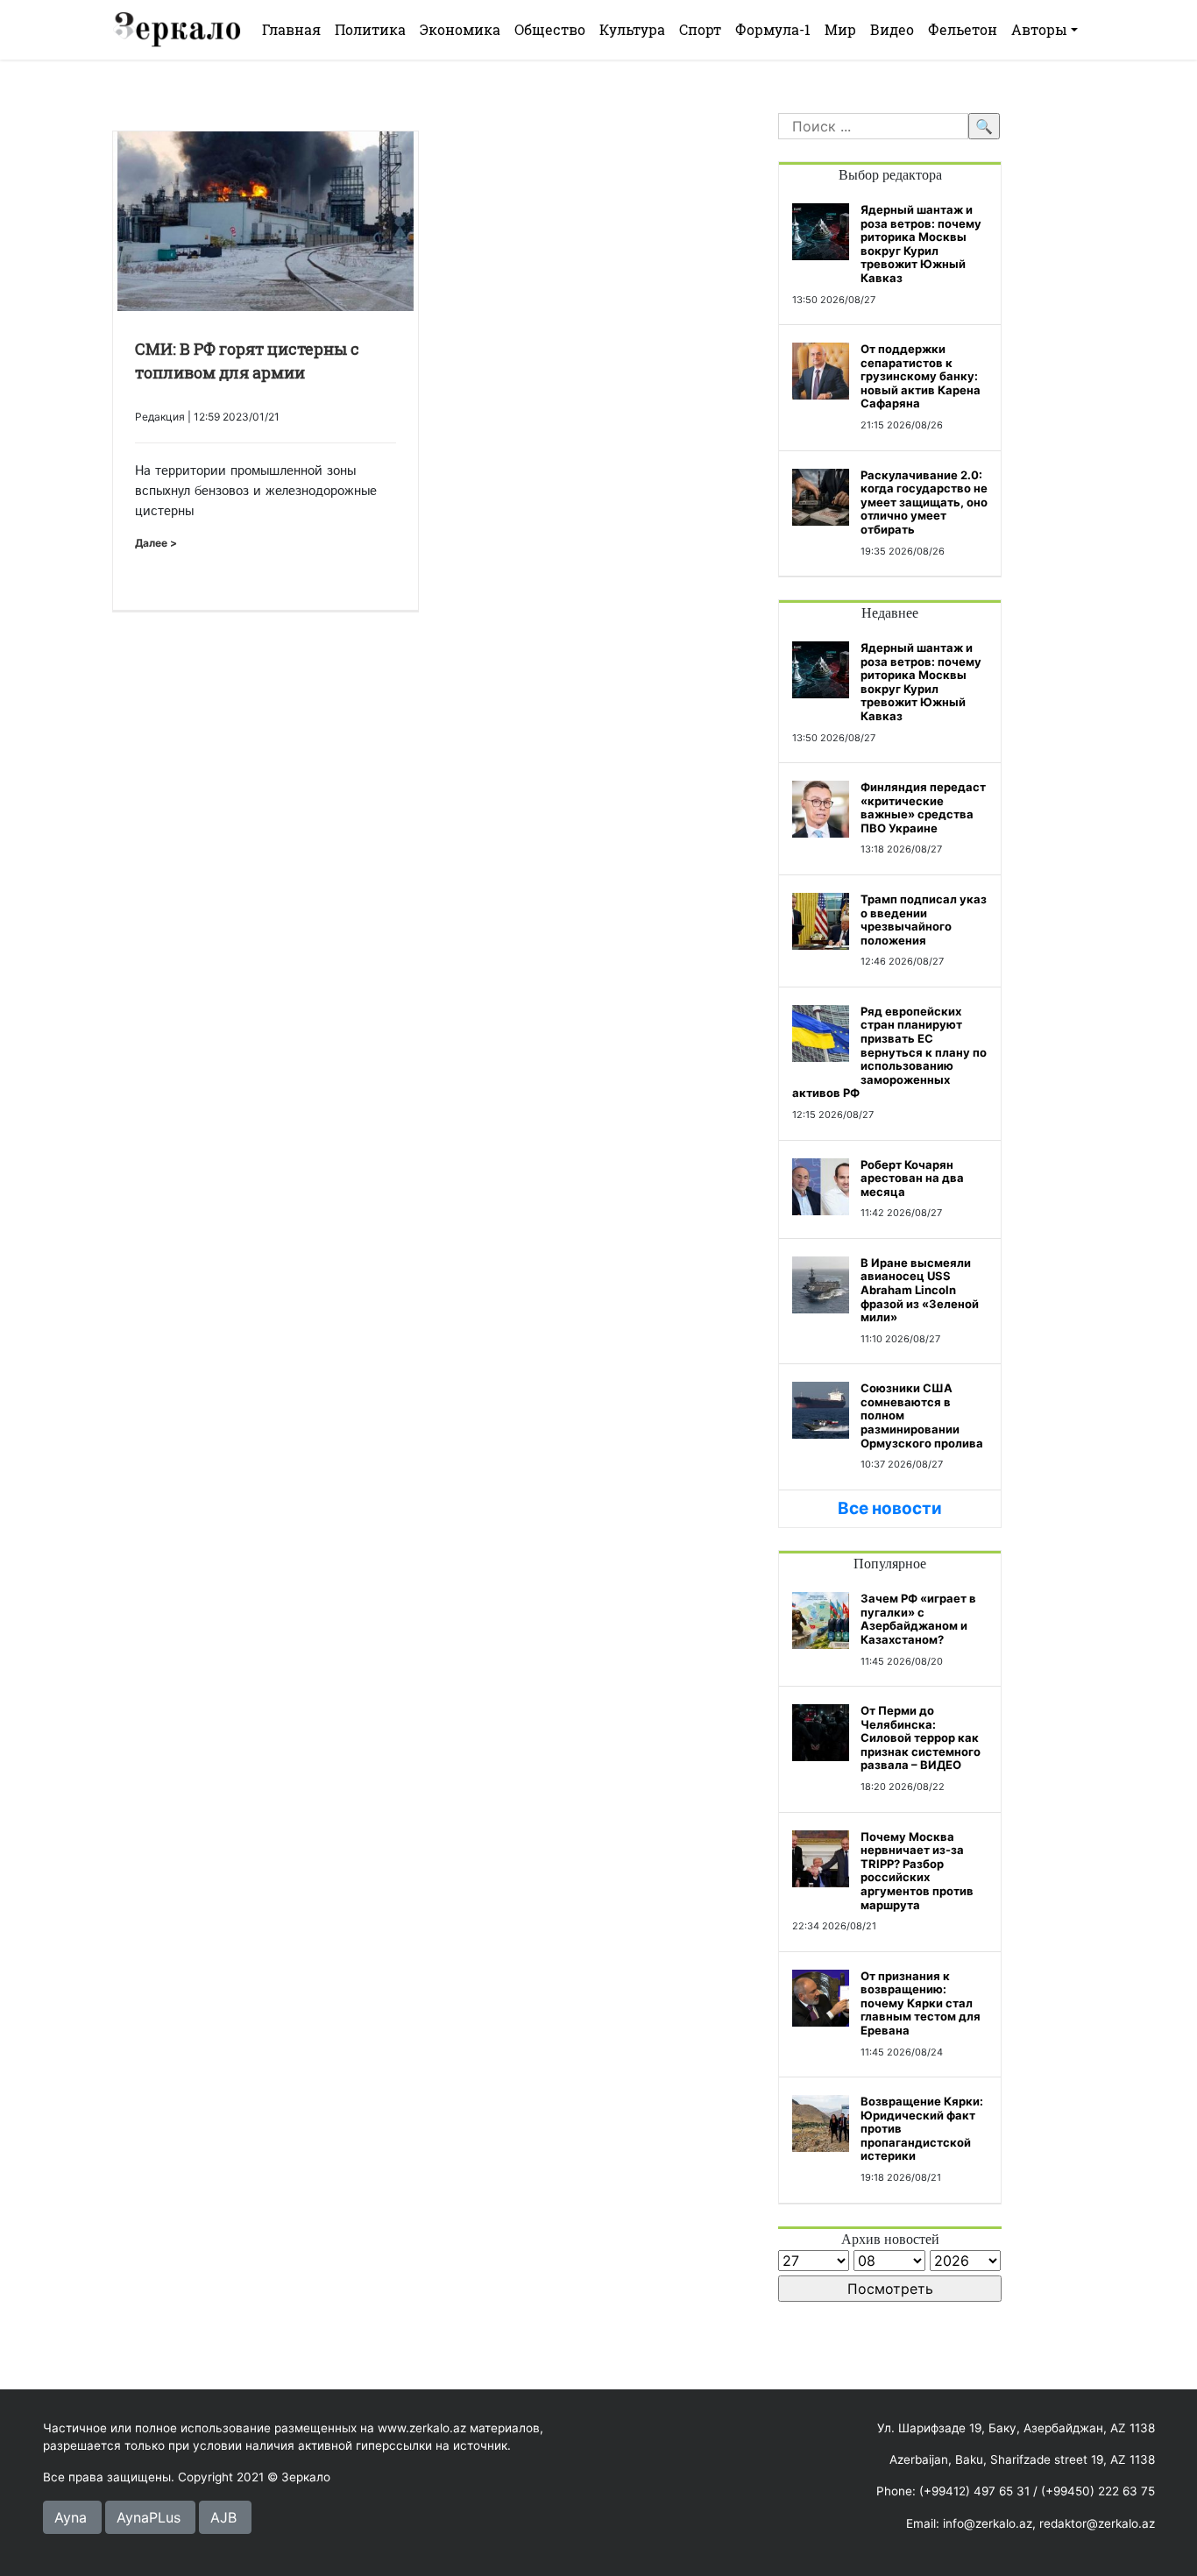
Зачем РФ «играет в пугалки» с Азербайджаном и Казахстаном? (918, 1619)
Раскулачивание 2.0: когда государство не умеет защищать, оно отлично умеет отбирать (924, 502)
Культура (632, 29)
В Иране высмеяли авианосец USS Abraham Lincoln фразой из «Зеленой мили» (920, 1290)
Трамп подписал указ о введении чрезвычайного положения (924, 920)
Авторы (1039, 29)
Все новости (890, 1508)
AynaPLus (149, 2517)
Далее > (156, 543)
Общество (550, 29)
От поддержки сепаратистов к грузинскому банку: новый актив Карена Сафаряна (921, 376)
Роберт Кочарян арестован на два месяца (912, 1178)
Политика (370, 29)
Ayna (71, 2517)
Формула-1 (773, 29)
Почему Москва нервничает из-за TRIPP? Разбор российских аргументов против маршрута (917, 1871)
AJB (223, 2517)
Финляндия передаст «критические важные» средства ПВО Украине (923, 807)
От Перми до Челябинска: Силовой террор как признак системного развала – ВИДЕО (921, 1737)
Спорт (700, 29)
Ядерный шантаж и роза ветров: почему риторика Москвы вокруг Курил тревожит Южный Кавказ (921, 244)
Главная (291, 29)
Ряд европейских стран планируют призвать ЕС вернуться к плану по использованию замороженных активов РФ (889, 1052)
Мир (840, 29)
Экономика (460, 29)
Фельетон (963, 29)
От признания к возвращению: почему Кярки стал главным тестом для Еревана (921, 2003)
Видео (892, 29)
